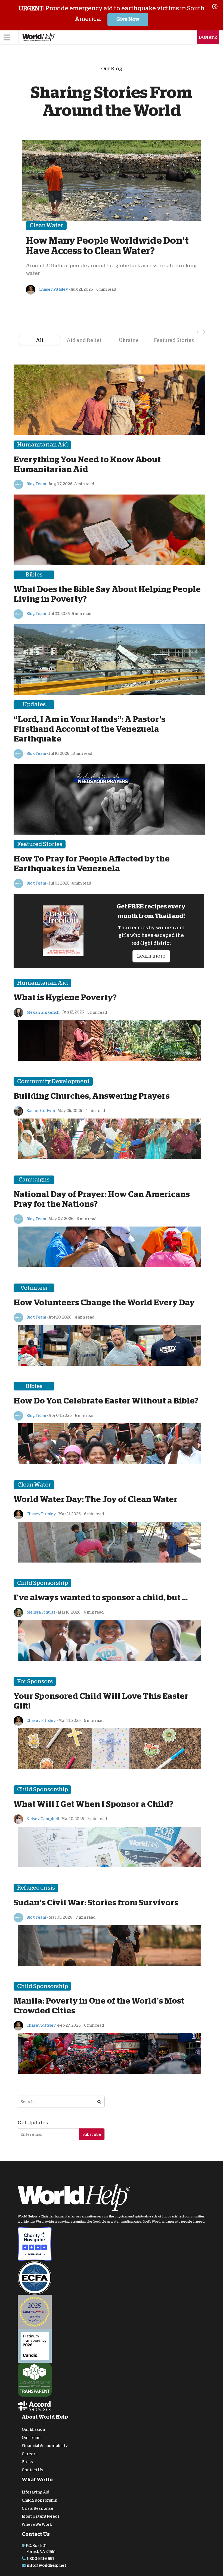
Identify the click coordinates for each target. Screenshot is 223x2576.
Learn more (151, 956)
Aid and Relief (84, 340)
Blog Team (36, 484)
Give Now (128, 19)
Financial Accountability (45, 2445)
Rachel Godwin (41, 1111)
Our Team (31, 2438)
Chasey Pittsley (53, 289)
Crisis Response (38, 2508)
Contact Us (32, 2470)
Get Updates (33, 2123)
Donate (208, 37)
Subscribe (92, 2134)
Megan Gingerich (43, 1012)
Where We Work (37, 2524)
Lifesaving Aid (35, 2492)
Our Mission (33, 2429)
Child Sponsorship (40, 2500)
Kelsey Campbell (42, 1819)
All (40, 340)
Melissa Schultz (41, 1612)
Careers (30, 2454)
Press (27, 2462)
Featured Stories (174, 340)
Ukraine (129, 340)
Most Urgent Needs (41, 2516)
